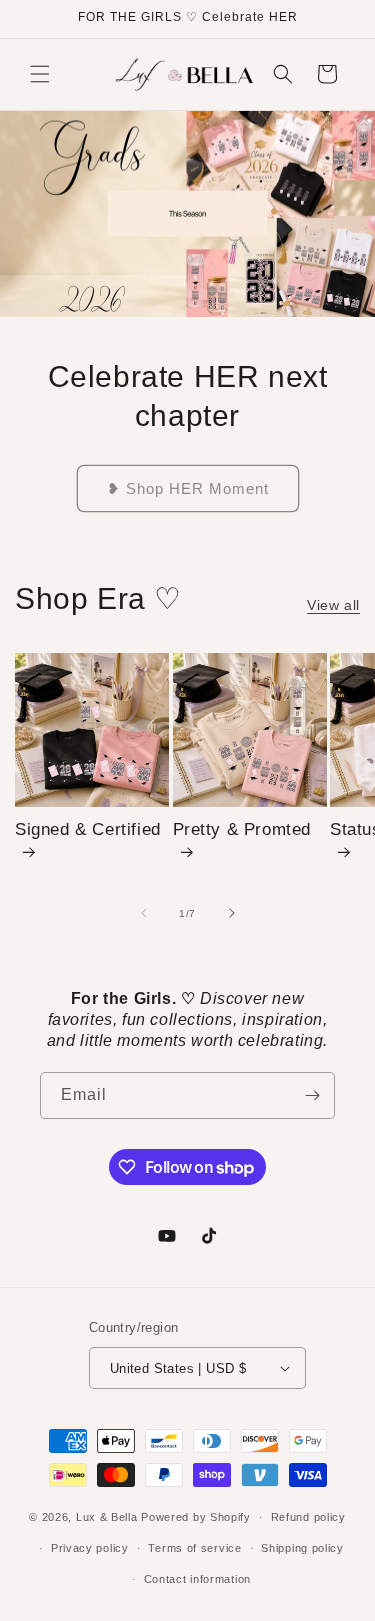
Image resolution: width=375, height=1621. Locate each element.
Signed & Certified (88, 829)
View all (333, 605)
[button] (40, 74)
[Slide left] (144, 913)
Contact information (197, 1579)
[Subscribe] (312, 1095)
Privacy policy (90, 1548)
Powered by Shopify (196, 1517)
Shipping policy (302, 1548)
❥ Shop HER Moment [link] (188, 487)
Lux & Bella (108, 1517)
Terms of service (194, 1548)
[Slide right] (232, 913)
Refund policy (308, 1517)
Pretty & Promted (242, 829)
